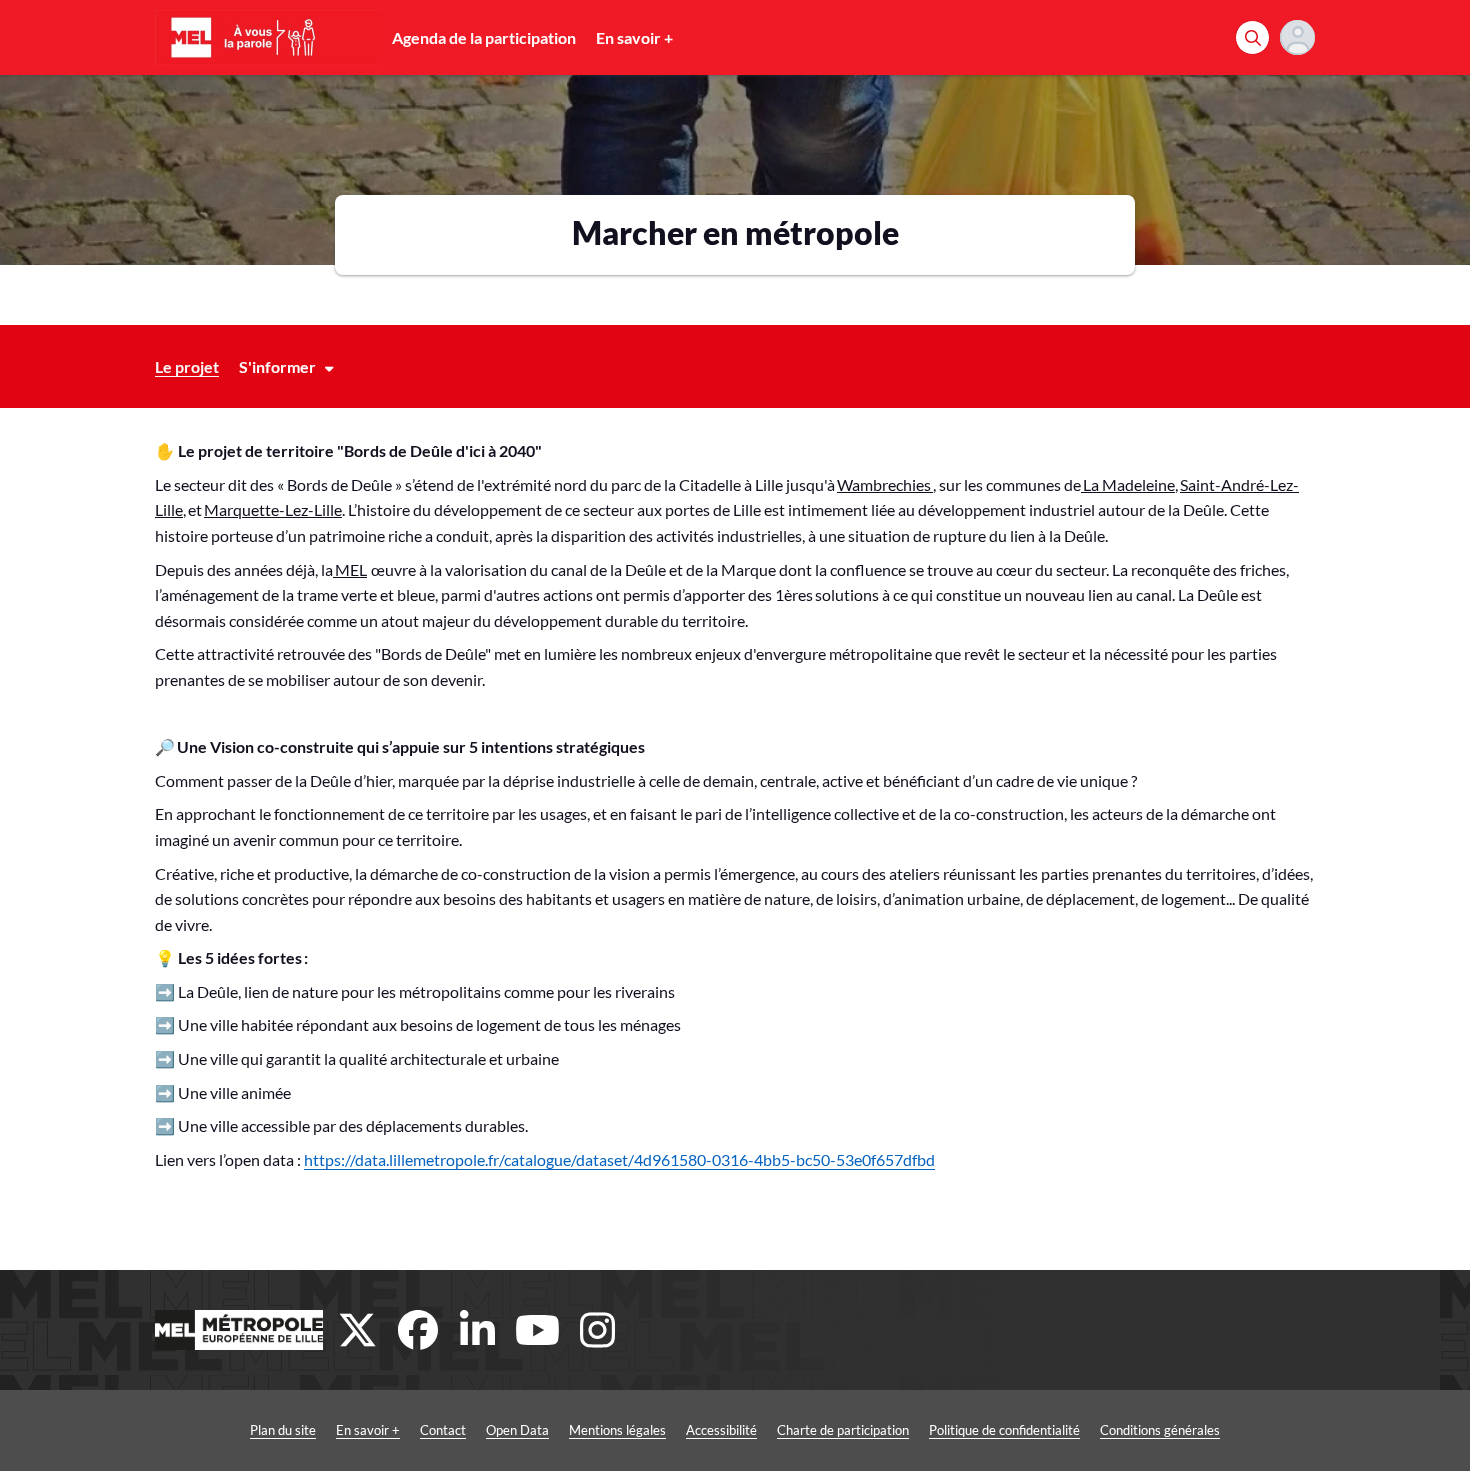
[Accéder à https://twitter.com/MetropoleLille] (358, 1330)
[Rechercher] (1252, 37)
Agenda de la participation (484, 37)
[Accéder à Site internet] (239, 1330)
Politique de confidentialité (1004, 1430)
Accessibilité (721, 1430)
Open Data (517, 1430)
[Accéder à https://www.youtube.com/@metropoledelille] (538, 1330)
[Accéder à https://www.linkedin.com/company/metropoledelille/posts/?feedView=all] (478, 1330)
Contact (443, 1430)
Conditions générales (1160, 1430)
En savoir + (634, 37)
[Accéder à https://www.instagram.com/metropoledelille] (598, 1330)
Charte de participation (843, 1430)
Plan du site (283, 1430)
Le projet (187, 366)
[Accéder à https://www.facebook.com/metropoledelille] (418, 1330)
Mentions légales (617, 1430)
